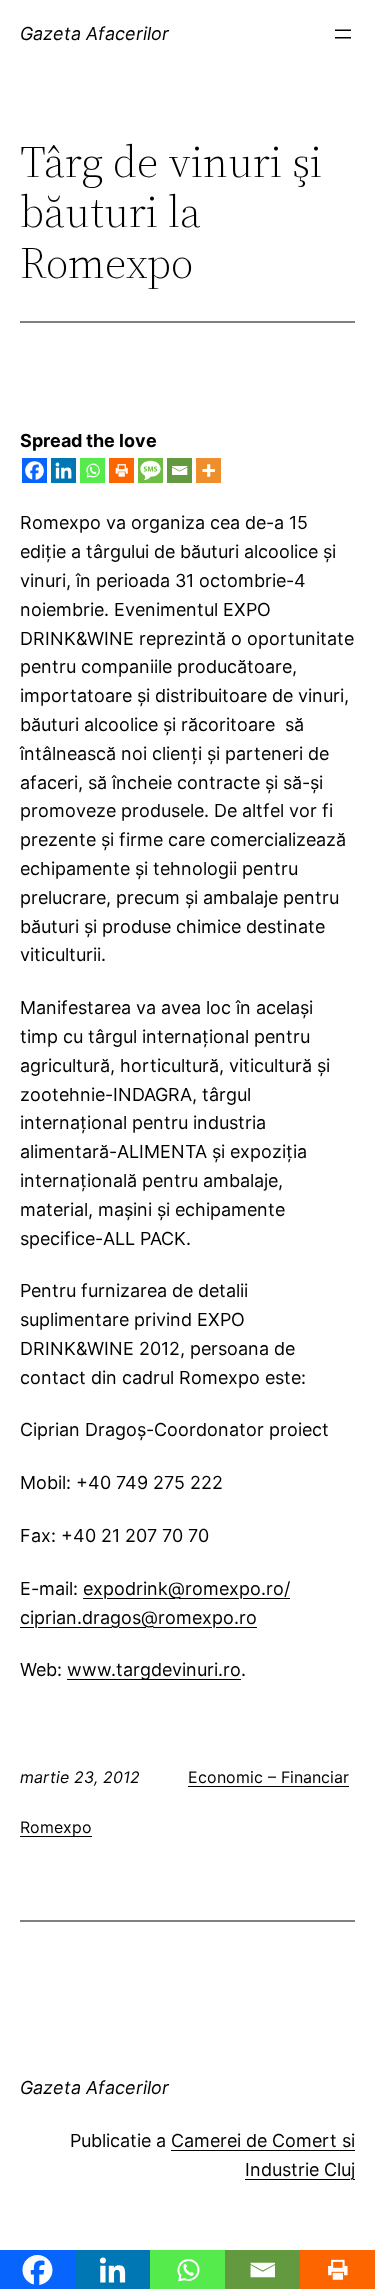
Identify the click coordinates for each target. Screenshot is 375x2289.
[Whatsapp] (92, 470)
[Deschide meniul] (343, 34)
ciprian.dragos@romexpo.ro (138, 1617)
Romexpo (56, 1827)
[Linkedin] (63, 470)
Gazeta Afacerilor (94, 33)
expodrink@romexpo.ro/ (186, 1588)
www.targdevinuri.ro (154, 1669)
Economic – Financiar (268, 1777)
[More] (208, 470)
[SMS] (150, 470)
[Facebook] (34, 470)
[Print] (121, 470)
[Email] (179, 470)
